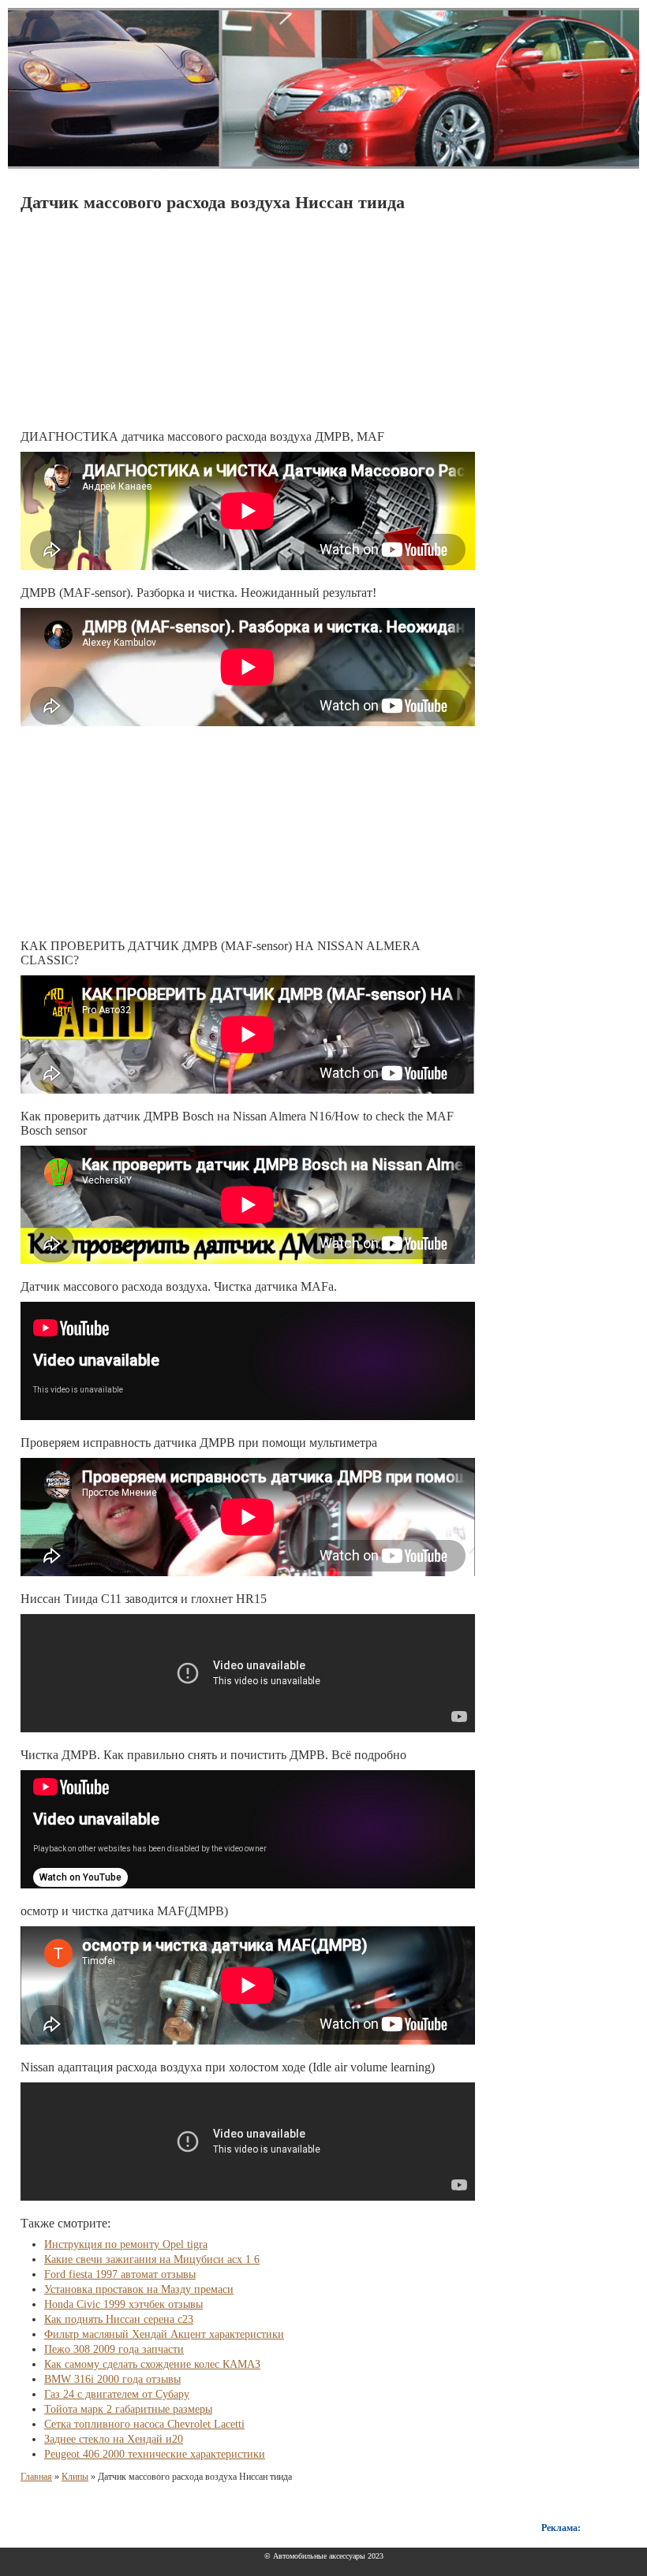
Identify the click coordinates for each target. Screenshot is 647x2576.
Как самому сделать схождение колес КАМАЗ (152, 2364)
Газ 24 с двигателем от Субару (117, 2394)
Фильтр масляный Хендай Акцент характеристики (164, 2334)
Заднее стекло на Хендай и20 (114, 2439)
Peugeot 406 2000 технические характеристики (155, 2454)
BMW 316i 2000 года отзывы (112, 2379)
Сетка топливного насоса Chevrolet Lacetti (144, 2424)
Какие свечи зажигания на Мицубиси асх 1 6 (152, 2259)
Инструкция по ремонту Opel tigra (126, 2244)
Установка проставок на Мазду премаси (139, 2289)
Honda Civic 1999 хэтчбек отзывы (123, 2304)
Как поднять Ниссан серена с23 (119, 2319)
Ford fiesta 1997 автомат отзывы (120, 2274)
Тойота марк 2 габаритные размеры (128, 2409)
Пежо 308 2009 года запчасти (114, 2349)
